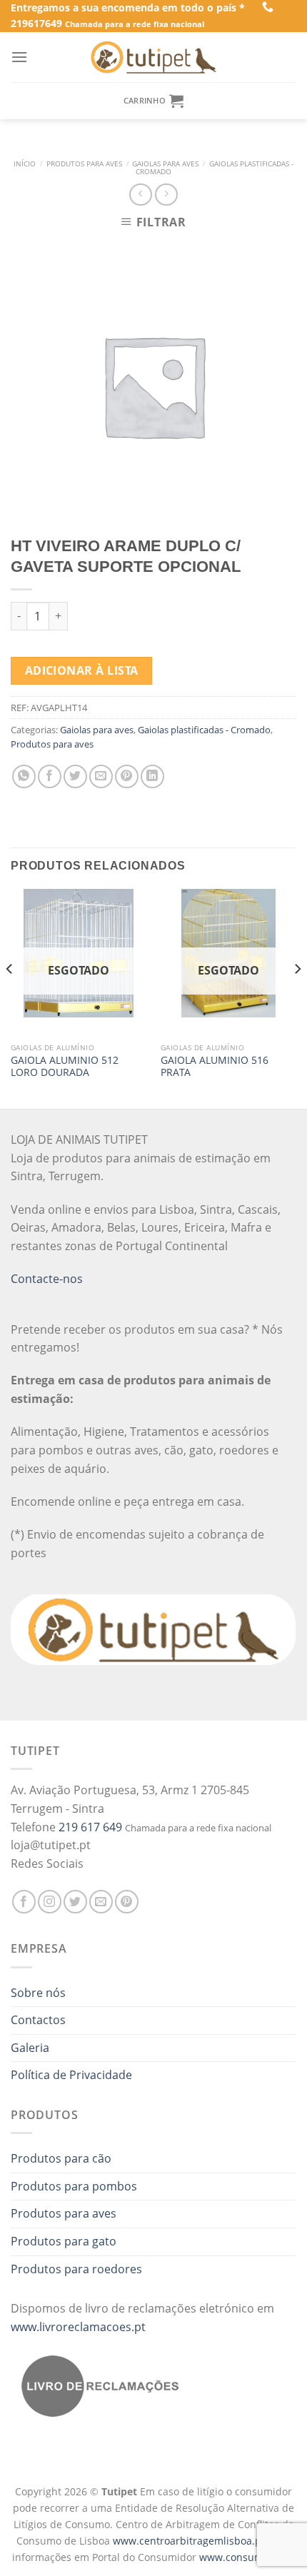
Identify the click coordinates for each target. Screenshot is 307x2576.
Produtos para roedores (76, 2269)
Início (25, 164)
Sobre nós (38, 1993)
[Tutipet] (153, 57)
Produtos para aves (84, 164)
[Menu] (19, 57)
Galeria (30, 2048)
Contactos (38, 2020)
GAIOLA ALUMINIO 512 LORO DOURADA (65, 1066)
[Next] (297, 997)
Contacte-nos (47, 1279)
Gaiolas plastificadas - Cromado (215, 168)
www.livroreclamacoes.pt (78, 2327)
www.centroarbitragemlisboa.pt (190, 2541)
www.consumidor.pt (247, 2557)
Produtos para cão (61, 2158)
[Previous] (10, 997)
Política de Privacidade (71, 2075)
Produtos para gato (64, 2241)
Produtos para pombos (74, 2186)
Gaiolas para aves (165, 164)
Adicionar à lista (82, 670)
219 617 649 (90, 1827)
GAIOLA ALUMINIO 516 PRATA (215, 1066)
